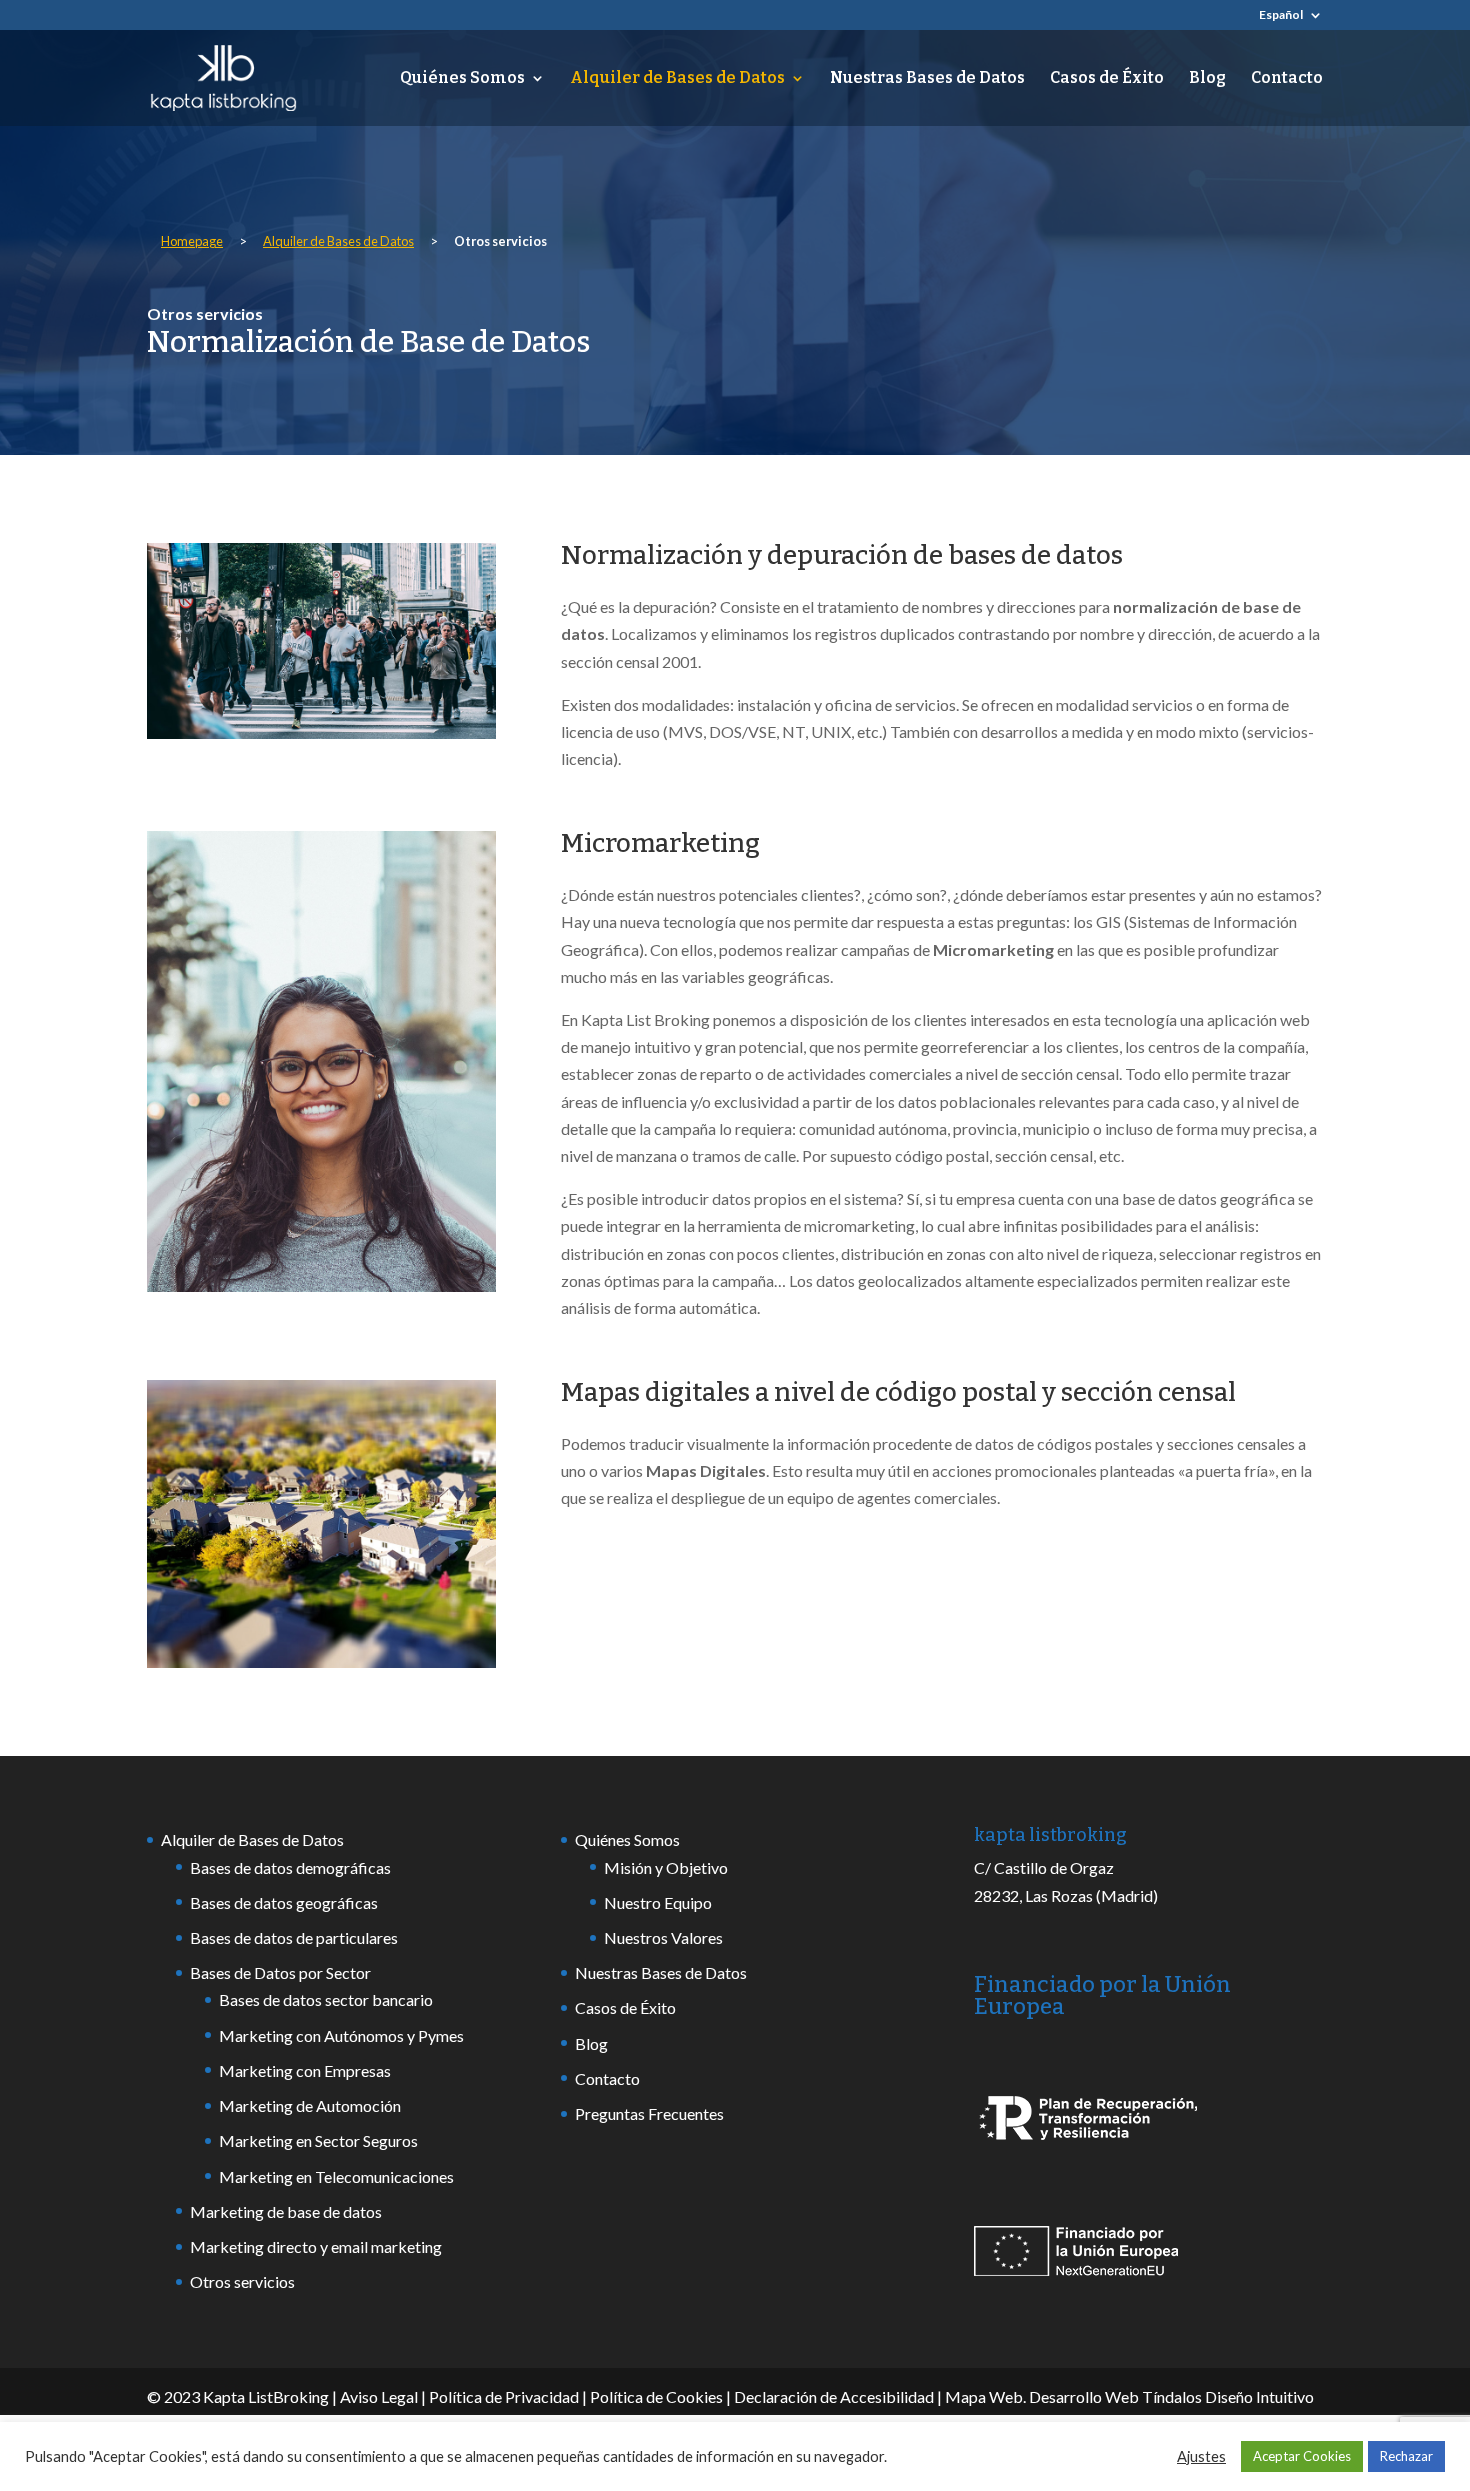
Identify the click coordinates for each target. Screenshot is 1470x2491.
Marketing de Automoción (310, 2105)
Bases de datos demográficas (290, 1867)
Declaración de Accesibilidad (834, 2396)
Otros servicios (242, 2281)
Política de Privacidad (504, 2396)
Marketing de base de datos (286, 2211)
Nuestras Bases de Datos (927, 79)
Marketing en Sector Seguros (318, 2140)
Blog (1207, 79)
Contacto (1287, 79)
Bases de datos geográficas (284, 1902)
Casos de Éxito (1107, 79)
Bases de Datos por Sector (280, 1972)
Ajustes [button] (1201, 2456)
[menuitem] (1291, 19)
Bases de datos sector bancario (326, 1999)
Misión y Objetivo (666, 1867)
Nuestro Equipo (658, 1902)
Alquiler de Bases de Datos (677, 79)
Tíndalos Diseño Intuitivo (1228, 2396)
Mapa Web (984, 2396)
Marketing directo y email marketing (316, 2246)
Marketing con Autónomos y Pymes (341, 2035)
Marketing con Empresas (305, 2070)
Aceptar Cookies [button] (1302, 2456)
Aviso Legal (379, 2396)
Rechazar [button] (1406, 2456)
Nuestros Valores (663, 1937)
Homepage (192, 241)
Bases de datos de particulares (294, 1937)
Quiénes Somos (462, 79)
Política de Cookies (656, 2396)
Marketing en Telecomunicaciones (336, 2176)
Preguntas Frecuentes (649, 2113)
